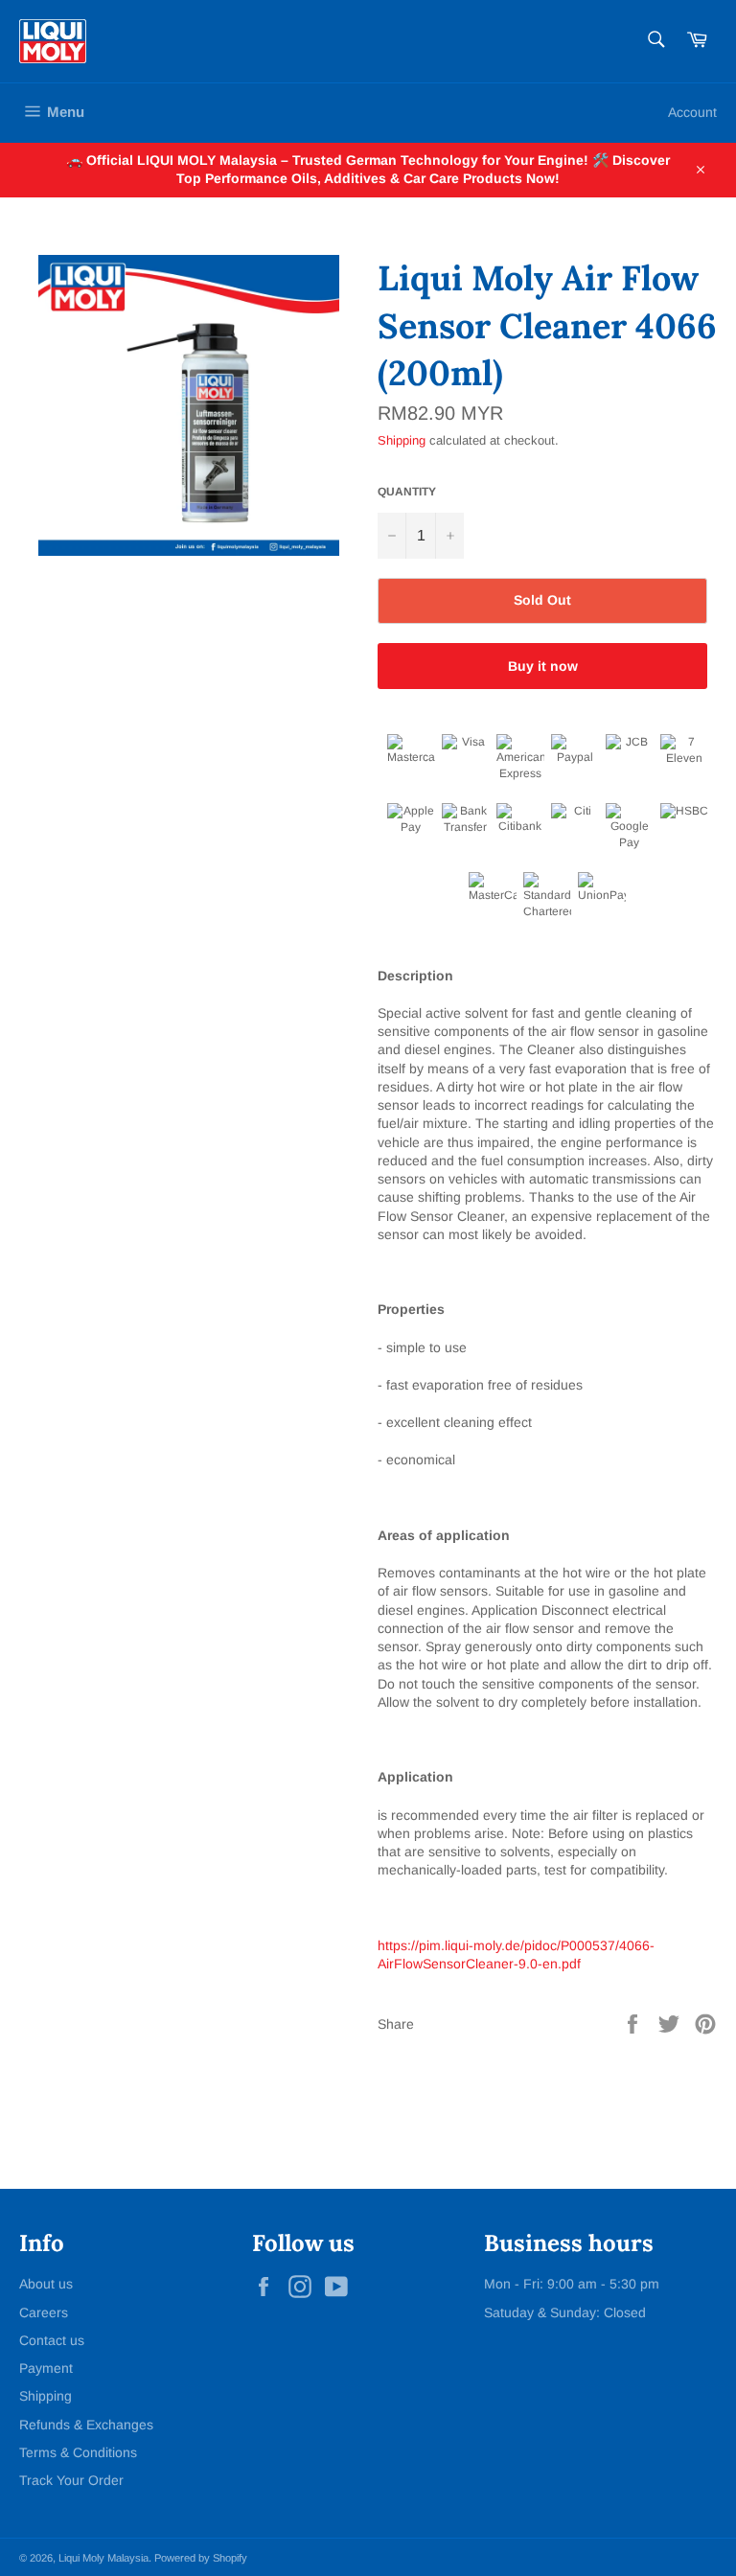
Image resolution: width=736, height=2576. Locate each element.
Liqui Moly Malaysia (103, 2558)
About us (46, 2284)
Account (692, 112)
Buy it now (543, 666)
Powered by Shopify (201, 2558)
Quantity (407, 492)
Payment (46, 2368)
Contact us (52, 2340)
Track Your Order (71, 2480)
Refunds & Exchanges (86, 2425)
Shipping (402, 440)
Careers (44, 2312)
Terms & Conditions (78, 2452)
